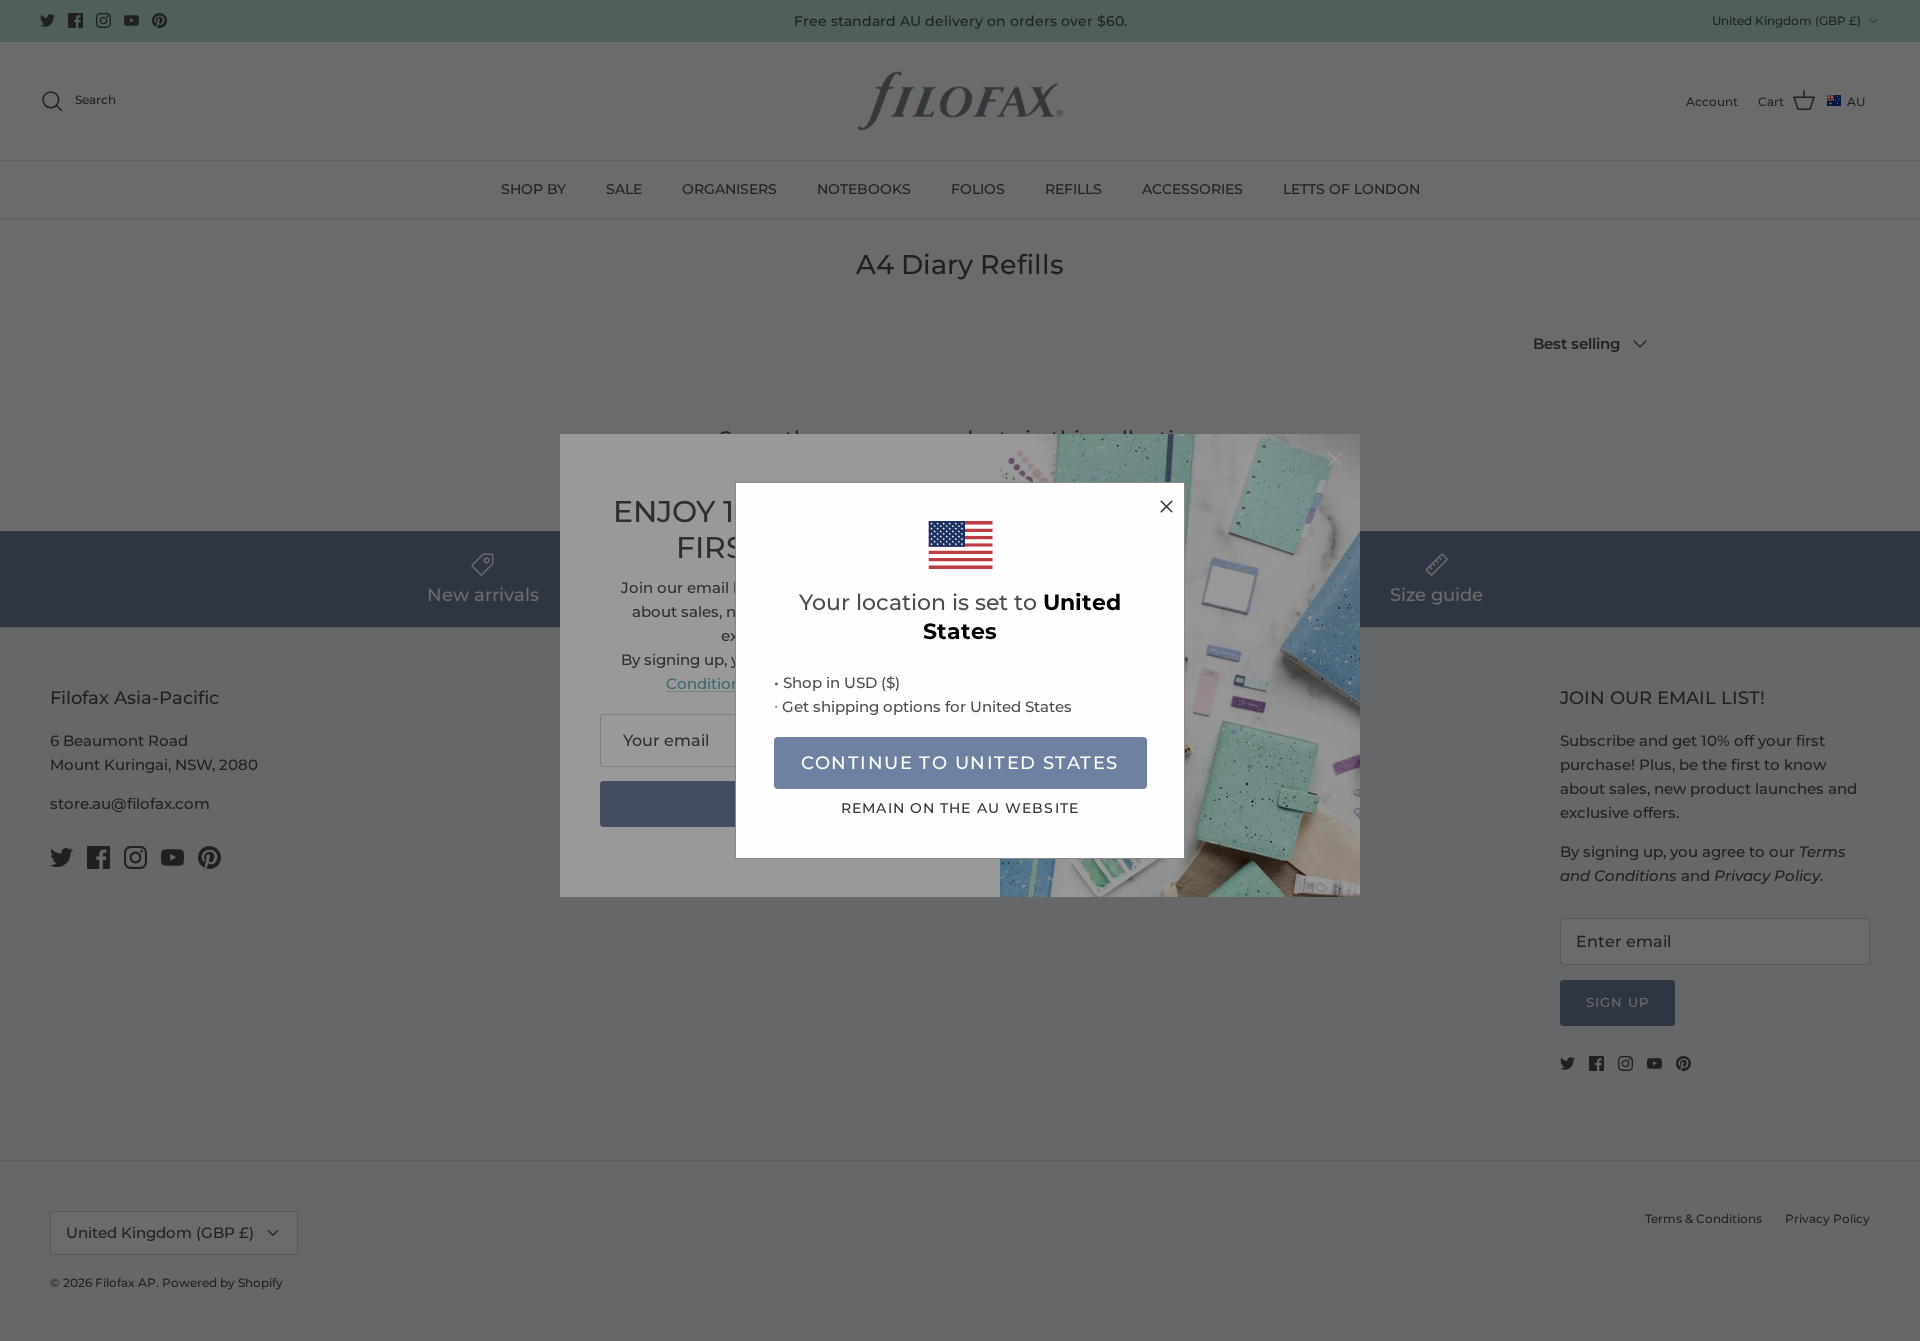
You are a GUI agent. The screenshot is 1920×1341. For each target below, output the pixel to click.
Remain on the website (960, 808)
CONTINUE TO (959, 763)
